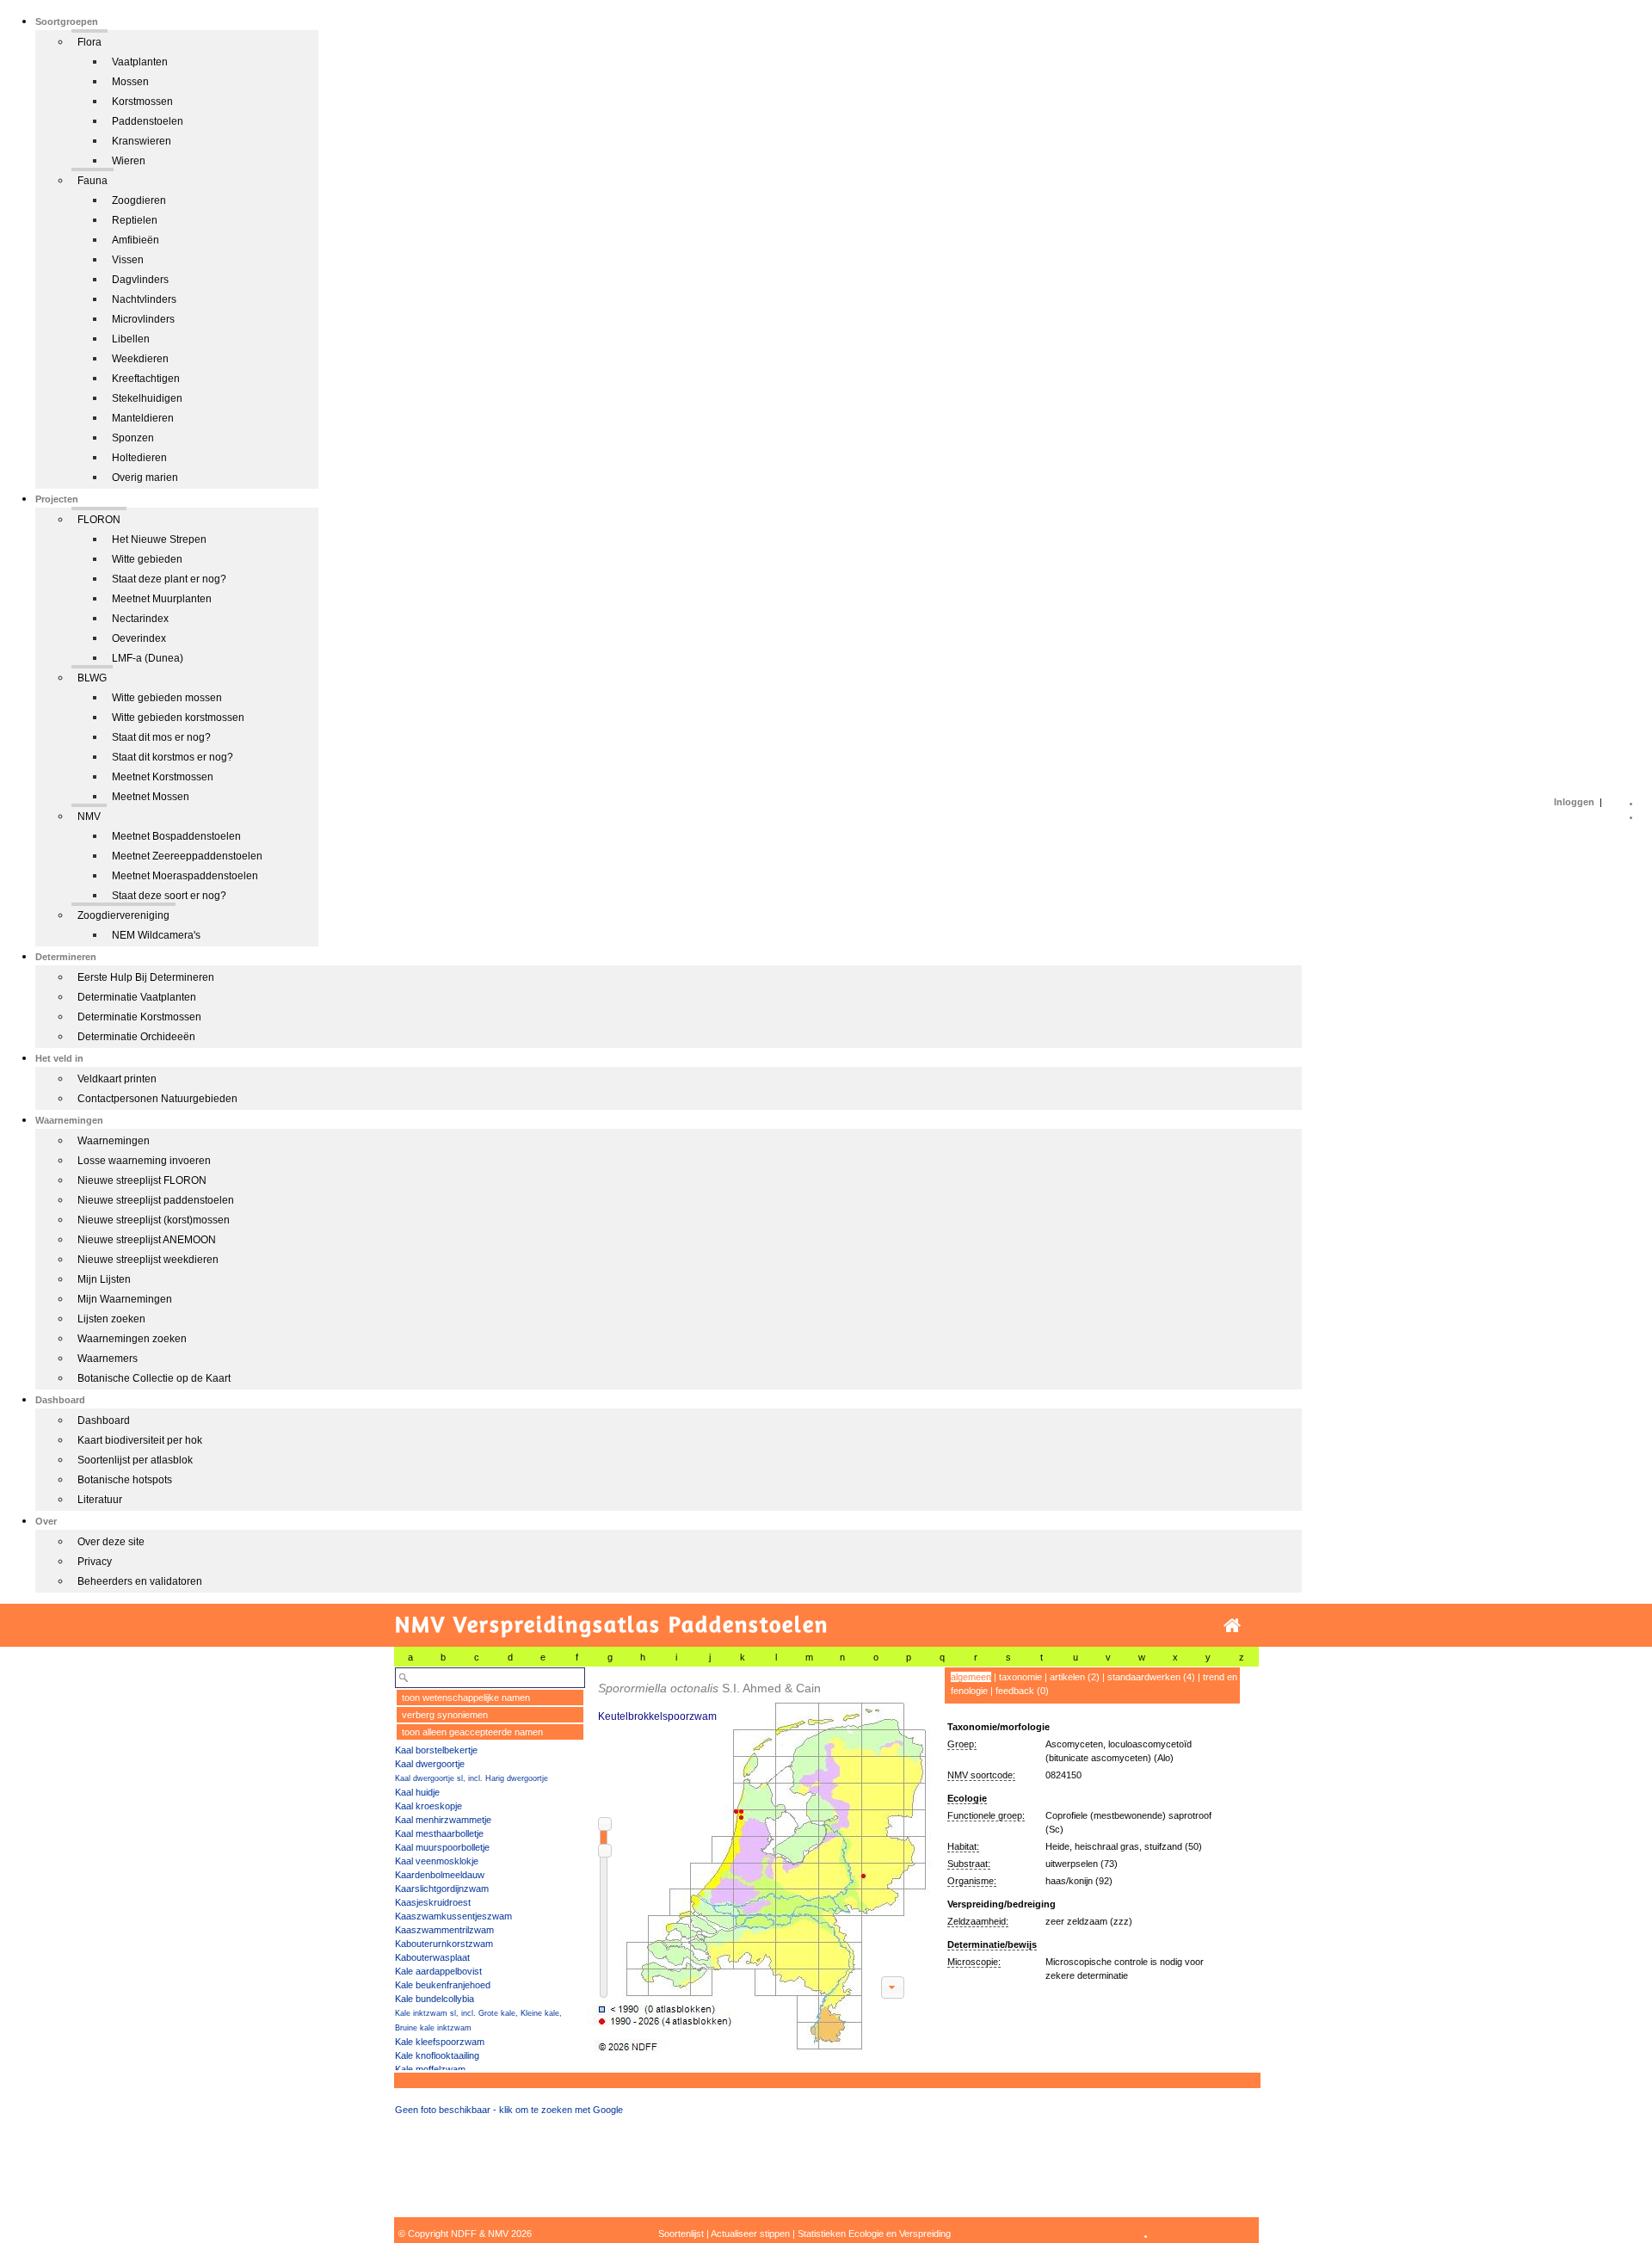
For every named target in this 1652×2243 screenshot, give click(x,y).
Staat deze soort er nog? (169, 896)
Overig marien (145, 478)
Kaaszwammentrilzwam (444, 1930)
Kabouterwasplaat (432, 1957)
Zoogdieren (139, 200)
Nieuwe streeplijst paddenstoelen (156, 1200)
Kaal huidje (417, 1792)
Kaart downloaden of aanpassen (892, 1987)
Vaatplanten (140, 62)
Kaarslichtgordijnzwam (442, 1889)
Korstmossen (142, 102)
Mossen (130, 82)
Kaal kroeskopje (428, 1806)
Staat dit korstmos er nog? (173, 757)
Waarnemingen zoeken (132, 1339)
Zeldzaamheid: (978, 1921)
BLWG (92, 678)
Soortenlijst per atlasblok (135, 1460)
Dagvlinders (140, 280)
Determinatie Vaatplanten (137, 997)
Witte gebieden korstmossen (178, 718)
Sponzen (133, 438)
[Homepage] (1232, 1626)
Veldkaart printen (117, 1079)
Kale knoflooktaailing (437, 2055)
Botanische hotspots (125, 1480)
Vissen (128, 260)
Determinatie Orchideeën (136, 1037)
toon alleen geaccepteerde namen (472, 1732)
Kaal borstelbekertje (436, 1750)
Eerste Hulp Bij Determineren (146, 977)
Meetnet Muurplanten (162, 599)
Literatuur (100, 1500)
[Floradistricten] (760, 1860)
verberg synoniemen (445, 1715)
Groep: (962, 1744)
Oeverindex (139, 638)
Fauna (92, 181)
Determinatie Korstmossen (139, 1017)
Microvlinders (143, 319)
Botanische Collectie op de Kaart (154, 1378)
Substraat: (969, 1864)
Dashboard (104, 1420)
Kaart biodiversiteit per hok (140, 1440)
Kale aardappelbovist (438, 1971)
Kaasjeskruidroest (433, 1902)
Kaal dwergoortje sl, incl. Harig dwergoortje (472, 1778)
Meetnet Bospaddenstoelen (176, 836)
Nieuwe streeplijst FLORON (142, 1180)
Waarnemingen (114, 1141)
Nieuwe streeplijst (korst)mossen (154, 1220)
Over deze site (111, 1542)
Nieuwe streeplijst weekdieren (148, 1260)
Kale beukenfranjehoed (443, 1985)
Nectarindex (140, 619)
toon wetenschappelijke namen (466, 1698)
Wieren (129, 161)
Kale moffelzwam (430, 2069)
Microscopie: (974, 1962)
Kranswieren (142, 141)
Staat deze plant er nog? (169, 579)
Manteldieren (143, 418)
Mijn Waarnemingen (125, 1299)
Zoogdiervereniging (123, 915)
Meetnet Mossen (151, 797)
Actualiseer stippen (750, 2234)
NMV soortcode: (981, 1775)
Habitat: (963, 1846)
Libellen (131, 339)
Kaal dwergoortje (430, 1764)
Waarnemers (108, 1359)
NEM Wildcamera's (156, 935)
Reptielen (135, 220)
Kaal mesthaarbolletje (439, 1833)
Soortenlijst (681, 2234)
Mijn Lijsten (104, 1279)
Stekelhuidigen (147, 398)
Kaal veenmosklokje (437, 1861)
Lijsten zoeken (111, 1319)
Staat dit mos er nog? (161, 737)
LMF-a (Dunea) (148, 658)
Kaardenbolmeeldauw (440, 1875)
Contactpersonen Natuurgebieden (157, 1099)
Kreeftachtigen (146, 379)
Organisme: (972, 1881)
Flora (89, 42)
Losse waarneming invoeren (144, 1161)
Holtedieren (139, 458)
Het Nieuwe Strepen (159, 539)
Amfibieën (136, 240)
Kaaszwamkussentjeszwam (453, 1916)
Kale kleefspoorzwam (440, 2042)
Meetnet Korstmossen (163, 777)
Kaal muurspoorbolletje (442, 1847)
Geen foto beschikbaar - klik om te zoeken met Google (509, 2110)
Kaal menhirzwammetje (443, 1820)
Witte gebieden (147, 559)
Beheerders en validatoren (140, 1581)
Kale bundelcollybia (435, 1999)
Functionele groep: (986, 1815)
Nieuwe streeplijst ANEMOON (147, 1240)
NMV (89, 816)
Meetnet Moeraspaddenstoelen (185, 876)
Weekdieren (140, 359)
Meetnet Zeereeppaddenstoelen (187, 856)
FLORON (99, 520)
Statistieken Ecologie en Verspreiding (874, 2234)
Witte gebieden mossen (167, 698)
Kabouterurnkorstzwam (444, 1944)
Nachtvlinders (144, 299)
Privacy (95, 1562)
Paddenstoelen (148, 121)
